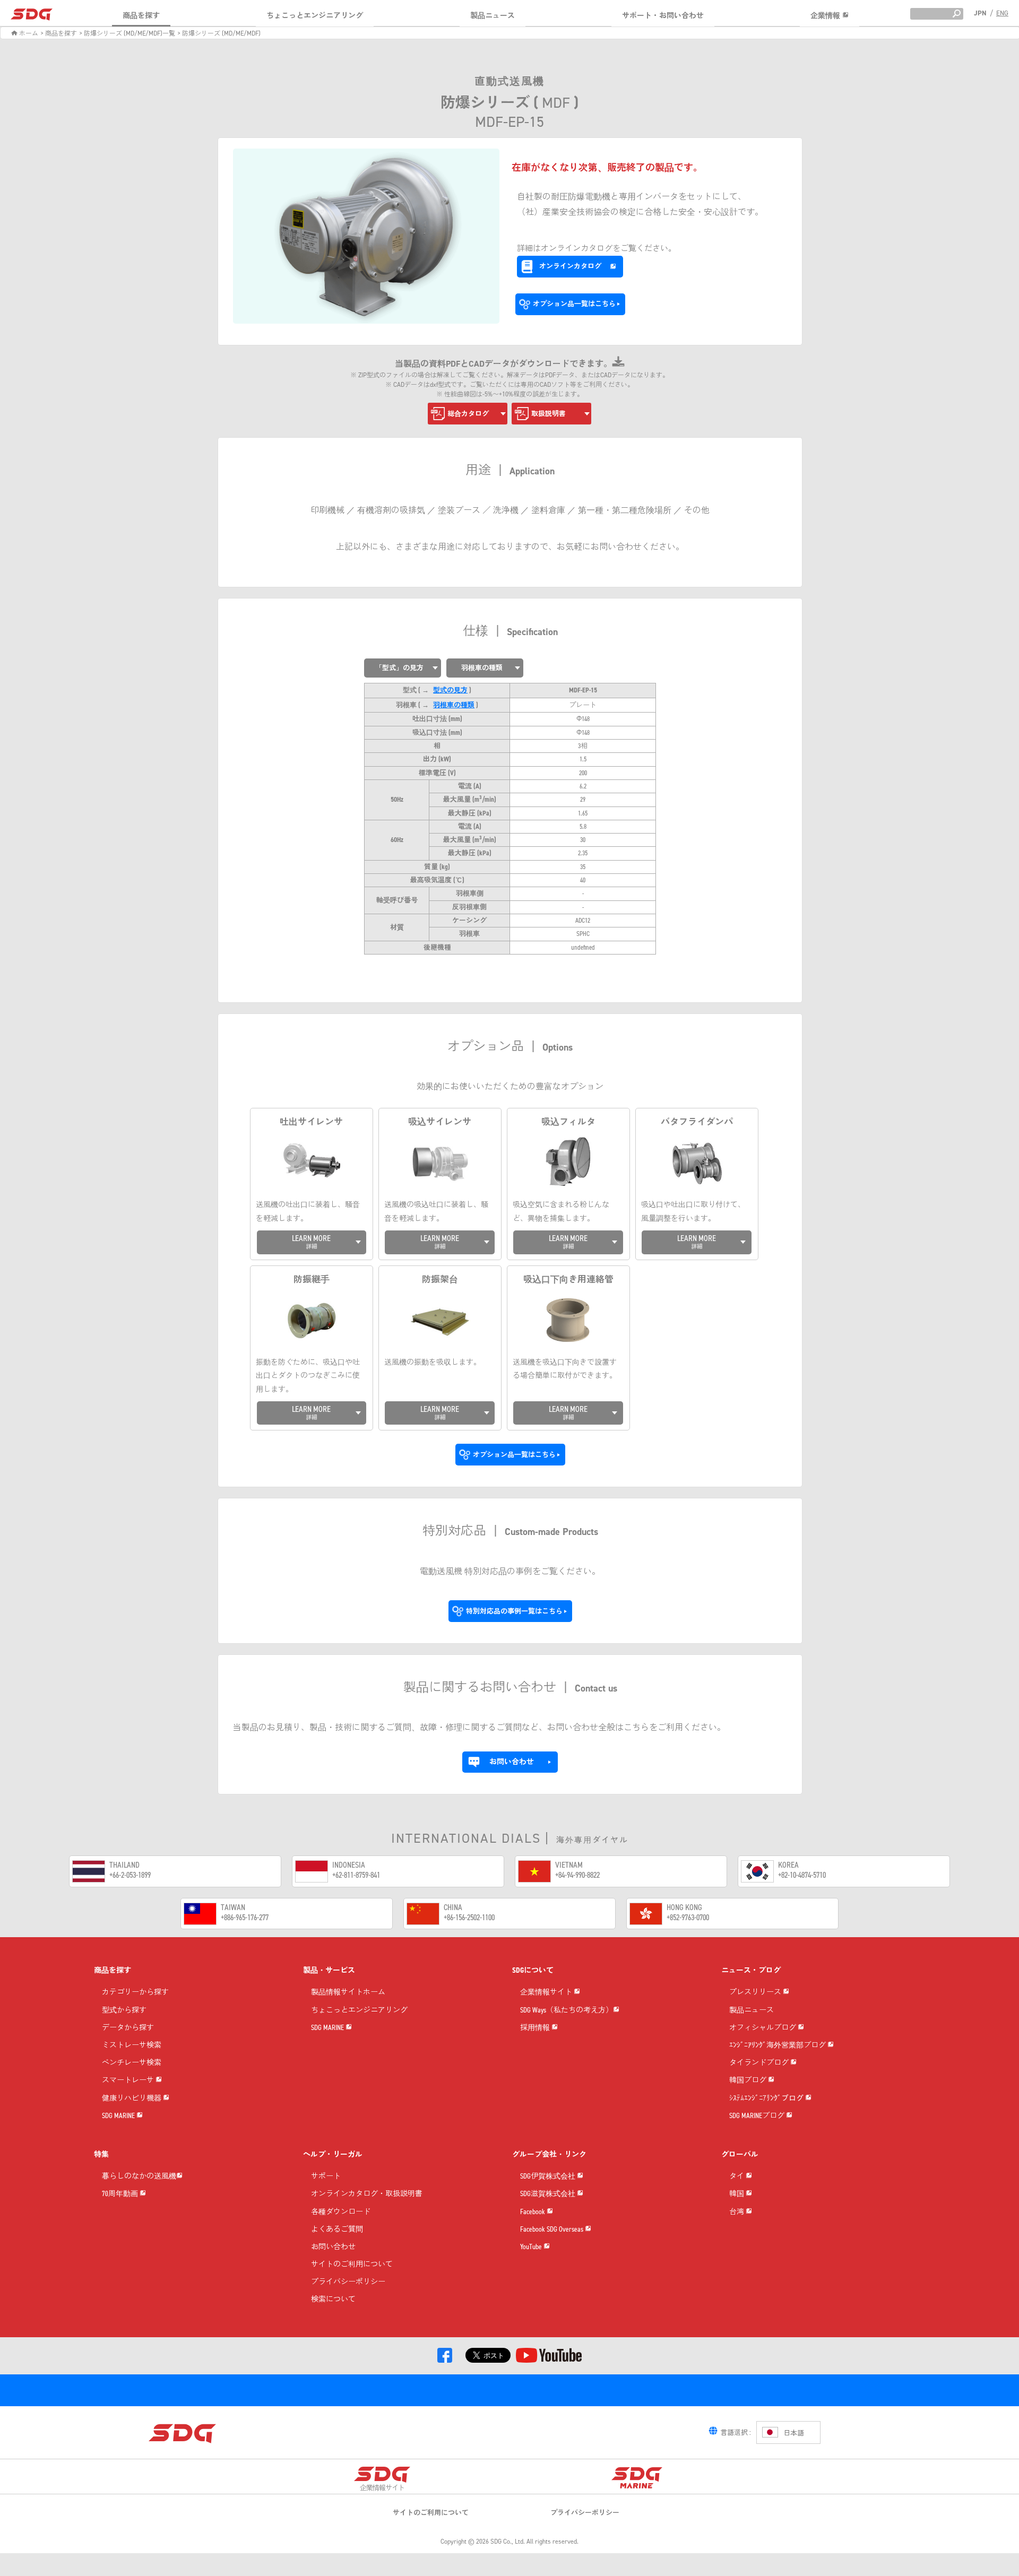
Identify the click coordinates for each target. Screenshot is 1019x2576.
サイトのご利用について (352, 2265)
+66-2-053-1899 (130, 1875)
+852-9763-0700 (688, 1917)
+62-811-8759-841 (356, 1875)
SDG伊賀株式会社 (549, 2177)
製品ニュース (493, 16)
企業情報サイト (547, 1993)
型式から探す (124, 2011)
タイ (737, 2177)
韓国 (737, 2194)
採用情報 (536, 2028)
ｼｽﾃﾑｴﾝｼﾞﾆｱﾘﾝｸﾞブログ (767, 2099)
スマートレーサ (129, 2081)
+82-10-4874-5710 (802, 1875)
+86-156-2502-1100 (469, 1917)
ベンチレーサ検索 (132, 2063)
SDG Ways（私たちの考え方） (567, 2011)
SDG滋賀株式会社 (549, 2194)
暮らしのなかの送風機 (139, 2177)
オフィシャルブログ (763, 2028)
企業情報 (826, 16)
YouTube (532, 2247)
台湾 (737, 2212)
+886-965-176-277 (245, 1917)
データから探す (128, 2028)
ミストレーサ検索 (132, 2046)
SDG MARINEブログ (758, 2116)
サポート (326, 2177)
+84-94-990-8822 (577, 1875)
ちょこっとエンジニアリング (315, 16)
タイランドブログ (760, 2063)
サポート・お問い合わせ (663, 16)
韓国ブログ (749, 2081)
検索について (333, 2300)
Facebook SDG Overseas (552, 2230)
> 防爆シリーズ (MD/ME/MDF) (219, 33)
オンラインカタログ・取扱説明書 (367, 2194)
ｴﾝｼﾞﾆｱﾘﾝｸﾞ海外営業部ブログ (778, 2046)
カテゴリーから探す (135, 1993)
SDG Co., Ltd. (508, 2542)
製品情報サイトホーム (348, 1993)
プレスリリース (756, 1993)
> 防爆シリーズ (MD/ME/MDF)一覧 (127, 33)
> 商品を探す (59, 33)
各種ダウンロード (341, 2212)
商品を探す (141, 16)
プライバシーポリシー (348, 2282)
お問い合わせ (333, 2247)
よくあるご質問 (337, 2230)
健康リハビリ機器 (132, 2099)
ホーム (28, 33)
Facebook (533, 2212)
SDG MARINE (119, 2116)
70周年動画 (121, 2194)
